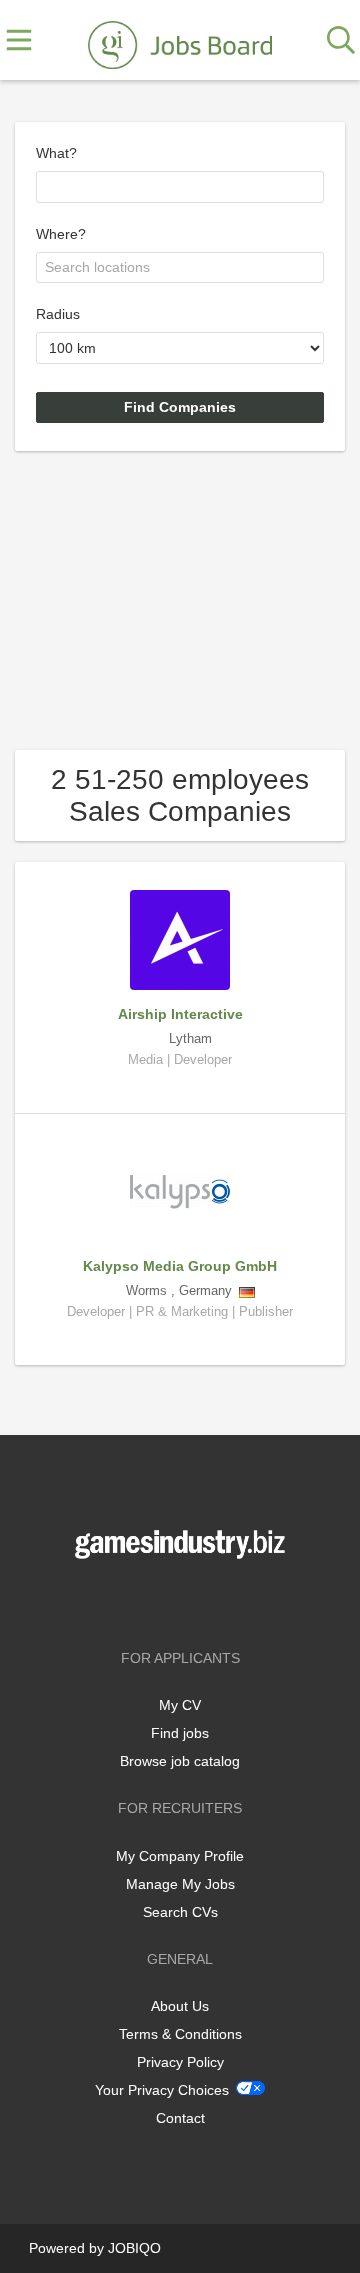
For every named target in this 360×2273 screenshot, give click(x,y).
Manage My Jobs (180, 1884)
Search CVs (180, 1912)
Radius (58, 314)
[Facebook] (150, 1600)
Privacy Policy (180, 2062)
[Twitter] (183, 1600)
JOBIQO (134, 2248)
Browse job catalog (180, 1761)
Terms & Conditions (180, 2034)
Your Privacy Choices (162, 2090)
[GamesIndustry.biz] (180, 41)
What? (56, 153)
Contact (180, 2118)
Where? (61, 234)
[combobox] (180, 187)
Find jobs (180, 1733)
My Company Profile (180, 1856)
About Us (180, 2006)
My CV (180, 1705)
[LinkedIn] (213, 1600)
